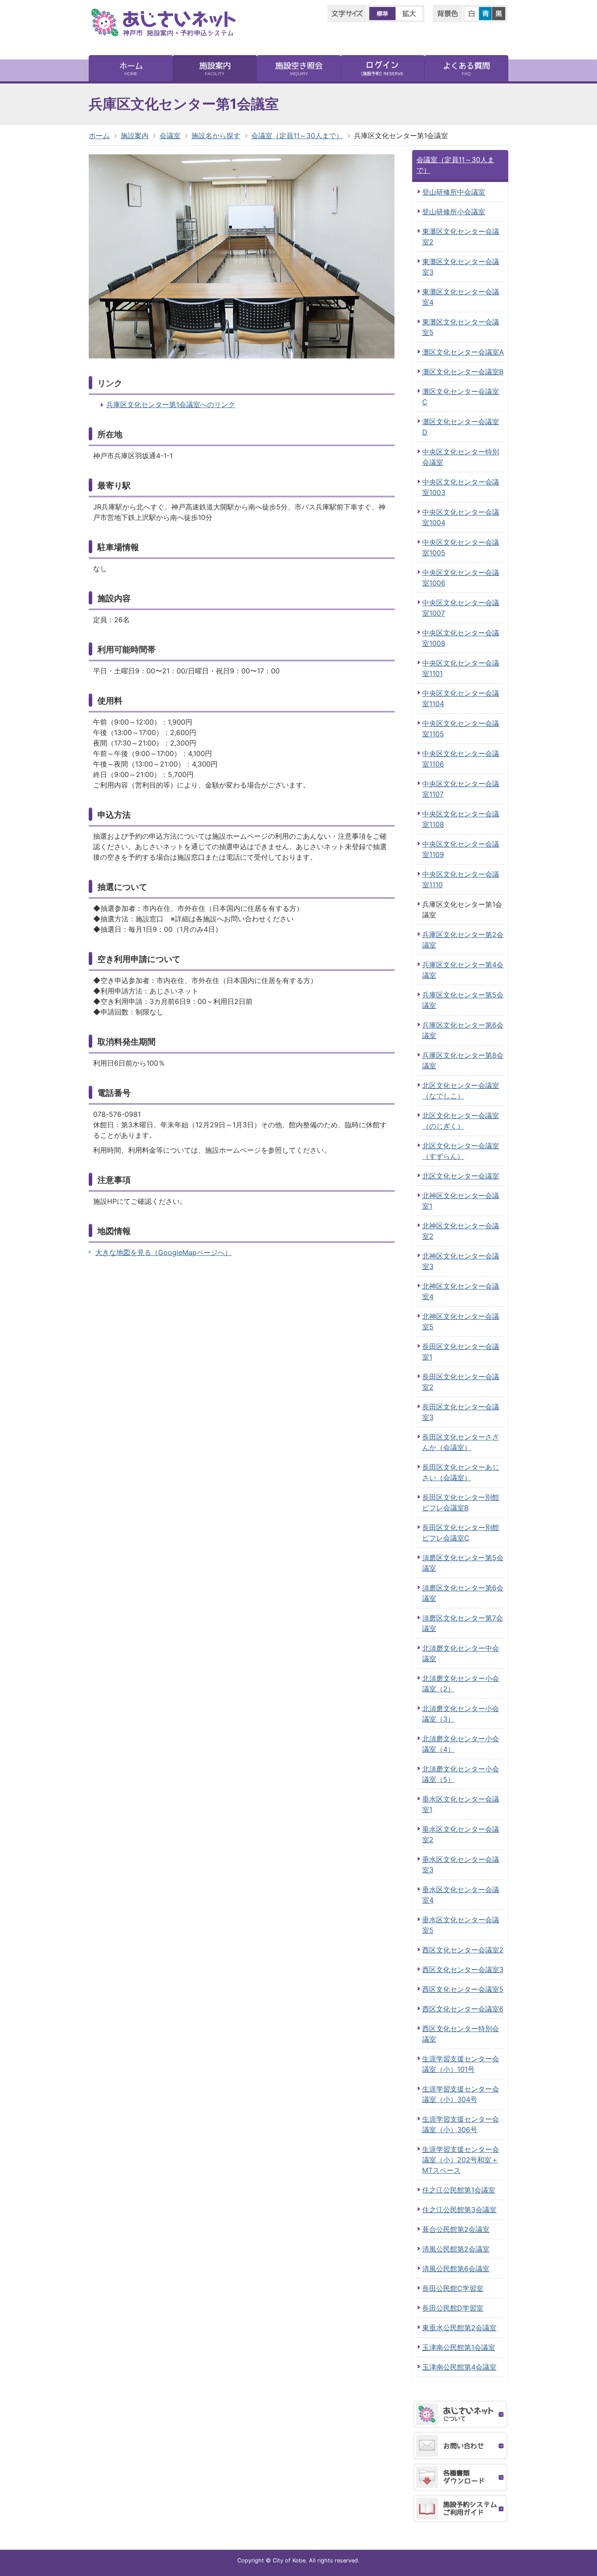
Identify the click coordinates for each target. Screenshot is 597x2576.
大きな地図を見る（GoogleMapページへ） (163, 1252)
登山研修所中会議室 (454, 192)
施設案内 (135, 136)
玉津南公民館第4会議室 (459, 2367)
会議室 (170, 136)
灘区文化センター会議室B (463, 372)
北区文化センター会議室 (461, 1176)
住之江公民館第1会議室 (459, 2190)
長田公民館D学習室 (453, 2308)
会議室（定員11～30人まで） (297, 136)
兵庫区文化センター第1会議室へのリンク (171, 404)
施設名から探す (216, 136)
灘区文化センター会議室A (463, 352)
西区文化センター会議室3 (463, 1969)
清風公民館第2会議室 (456, 2249)
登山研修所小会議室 (454, 212)
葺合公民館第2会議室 (456, 2229)
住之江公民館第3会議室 (459, 2210)
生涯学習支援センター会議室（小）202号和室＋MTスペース (461, 2160)
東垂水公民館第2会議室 (459, 2328)
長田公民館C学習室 (453, 2288)
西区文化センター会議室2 (463, 1950)
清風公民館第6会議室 (456, 2269)
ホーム (99, 136)
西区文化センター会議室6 (463, 2009)
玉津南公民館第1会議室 (459, 2347)
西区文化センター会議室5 (463, 1989)
